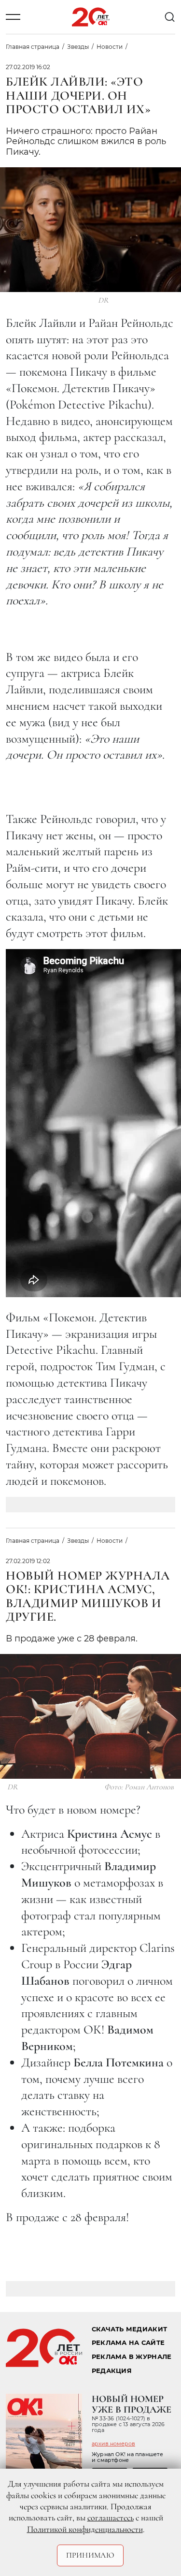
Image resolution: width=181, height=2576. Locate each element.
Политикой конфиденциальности (85, 2529)
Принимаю (90, 2555)
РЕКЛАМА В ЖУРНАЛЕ (132, 2357)
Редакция (112, 2371)
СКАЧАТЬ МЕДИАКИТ (129, 2329)
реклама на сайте (128, 2343)
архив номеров (113, 2444)
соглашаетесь (111, 2517)
